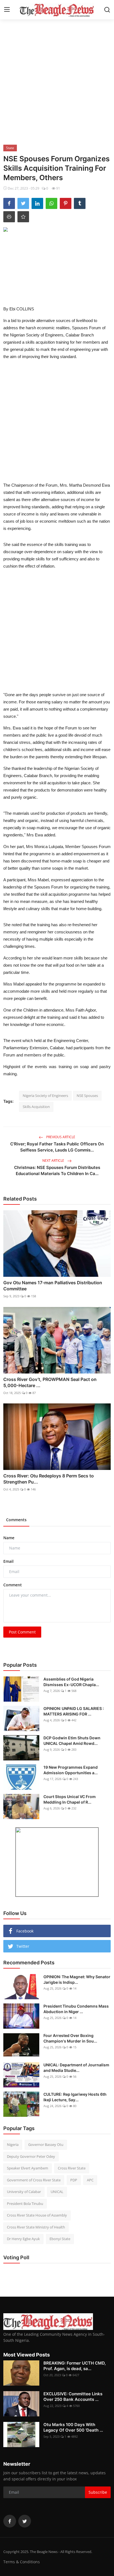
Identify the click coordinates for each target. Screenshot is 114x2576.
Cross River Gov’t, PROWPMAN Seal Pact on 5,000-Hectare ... (50, 1382)
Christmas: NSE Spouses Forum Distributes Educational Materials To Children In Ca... (57, 1170)
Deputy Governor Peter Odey (31, 2156)
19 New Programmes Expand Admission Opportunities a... (71, 1770)
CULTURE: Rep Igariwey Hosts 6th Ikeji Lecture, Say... (75, 2097)
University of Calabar (24, 2192)
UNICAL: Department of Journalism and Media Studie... (76, 2068)
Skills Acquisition (36, 1107)
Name (9, 1538)
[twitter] (25, 2521)
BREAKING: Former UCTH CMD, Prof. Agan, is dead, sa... (75, 2366)
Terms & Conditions (22, 2562)
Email (8, 1561)
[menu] (7, 10)
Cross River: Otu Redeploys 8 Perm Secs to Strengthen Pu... (49, 1479)
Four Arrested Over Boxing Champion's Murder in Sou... (70, 2038)
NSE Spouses (87, 1096)
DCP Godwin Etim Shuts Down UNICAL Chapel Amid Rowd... (72, 1741)
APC (90, 2180)
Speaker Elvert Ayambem (28, 2168)
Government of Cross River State (34, 2180)
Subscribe (98, 2492)
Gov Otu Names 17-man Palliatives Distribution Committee (53, 1286)
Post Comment (22, 1632)
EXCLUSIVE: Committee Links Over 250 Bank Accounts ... (73, 2397)
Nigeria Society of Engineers (45, 1096)
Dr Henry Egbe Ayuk (23, 2239)
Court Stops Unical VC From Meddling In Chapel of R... (70, 1799)
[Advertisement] (57, 81)
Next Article (54, 1161)
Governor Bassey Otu (46, 2144)
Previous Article (60, 1137)
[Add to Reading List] (23, 217)
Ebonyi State (60, 2239)
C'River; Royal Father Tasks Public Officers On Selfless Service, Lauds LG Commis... (57, 1147)
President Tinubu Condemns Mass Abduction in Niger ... (76, 2009)
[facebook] (10, 2521)
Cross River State (72, 2168)
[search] (107, 10)
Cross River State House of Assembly (37, 2215)
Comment (13, 1585)
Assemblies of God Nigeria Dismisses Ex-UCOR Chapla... (71, 1682)
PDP (74, 2180)
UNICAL (57, 2192)
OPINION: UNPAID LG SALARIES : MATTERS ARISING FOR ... (74, 1711)
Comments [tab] (16, 1520)
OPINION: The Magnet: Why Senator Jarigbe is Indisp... (77, 1979)
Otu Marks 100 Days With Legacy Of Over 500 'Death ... (73, 2427)
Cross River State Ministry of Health (36, 2227)
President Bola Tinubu (25, 2204)
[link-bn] (57, 1862)
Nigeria (13, 2144)
